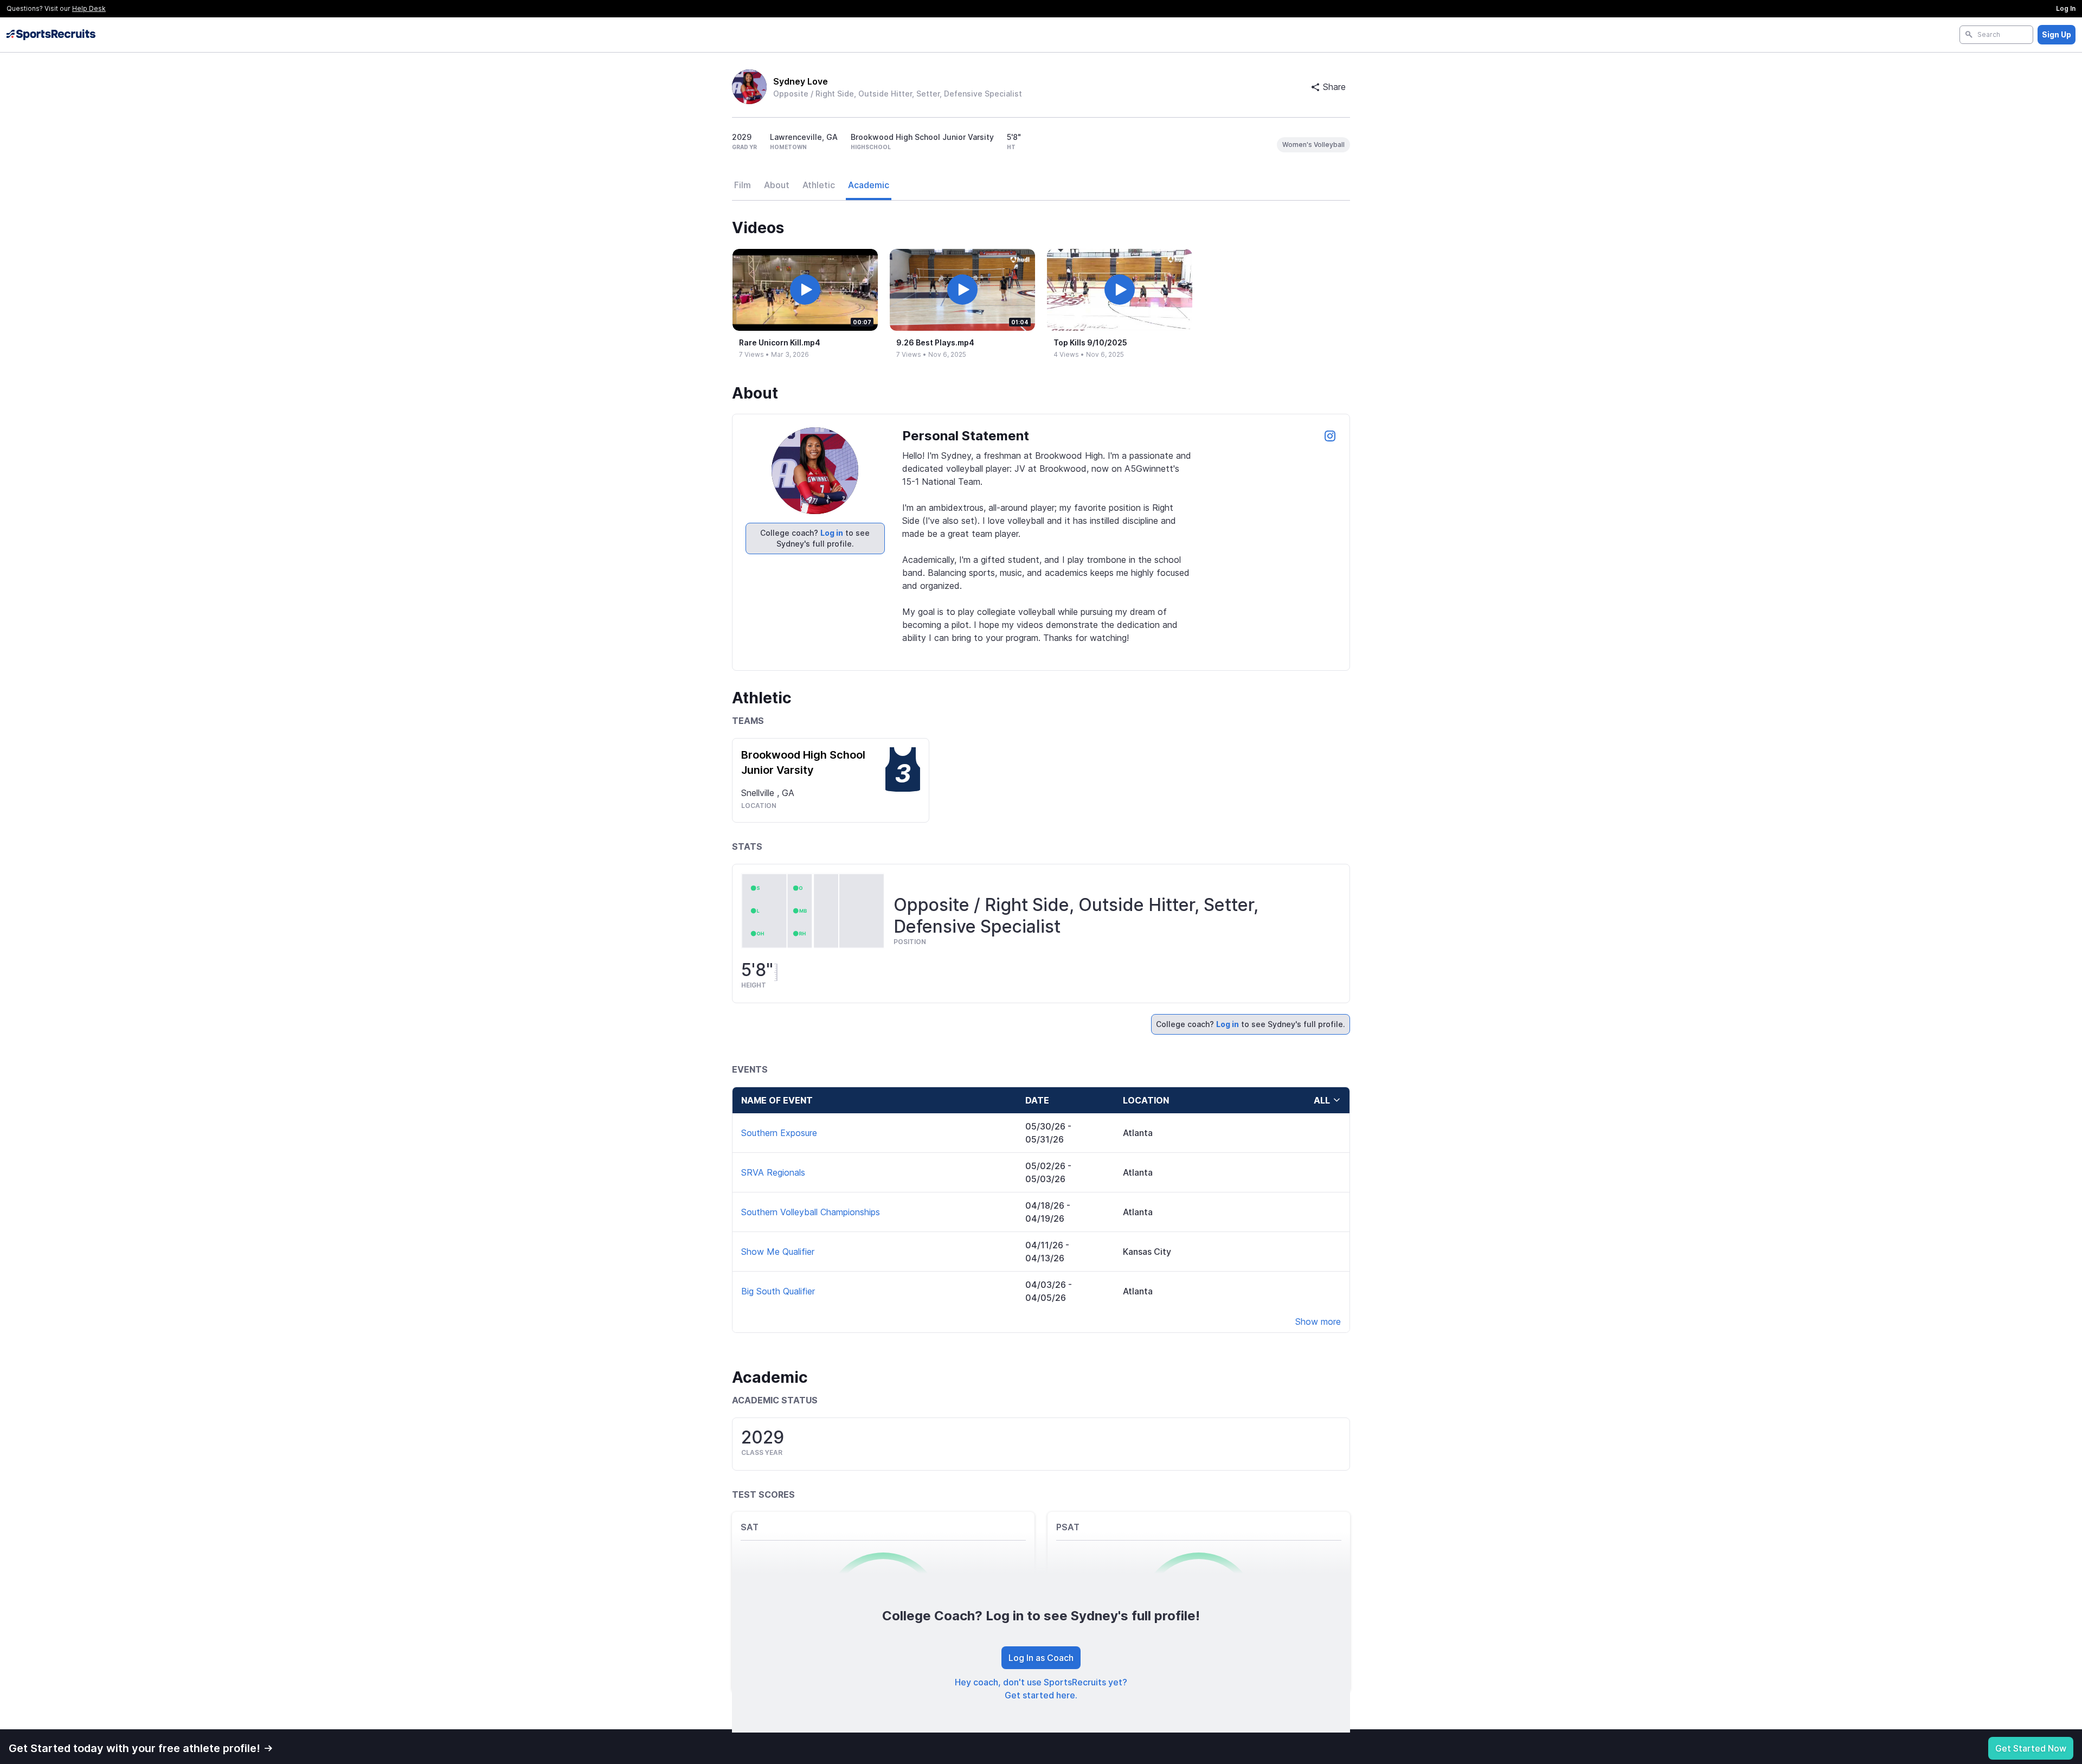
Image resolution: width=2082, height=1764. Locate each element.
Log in (832, 533)
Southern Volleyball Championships (811, 1212)
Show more (1318, 1322)
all (1322, 1100)
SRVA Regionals (773, 1172)
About (777, 185)
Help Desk (89, 8)
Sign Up (2057, 34)
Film (743, 185)
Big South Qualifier (778, 1291)
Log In (2066, 8)
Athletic (819, 185)
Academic (869, 185)
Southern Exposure (779, 1133)
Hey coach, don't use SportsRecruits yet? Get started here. (1041, 1689)
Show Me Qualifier (778, 1252)
